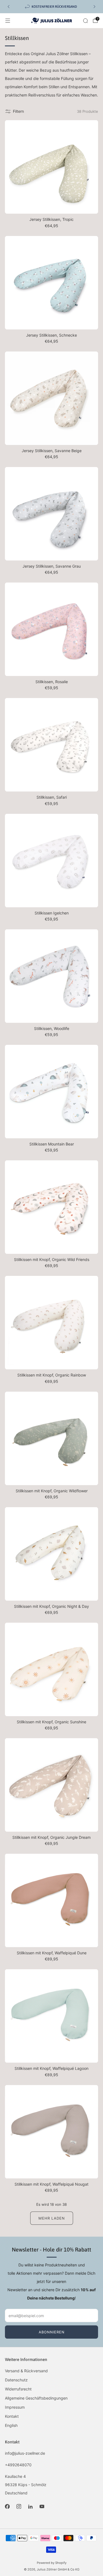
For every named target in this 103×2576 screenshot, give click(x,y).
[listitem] (51, 7)
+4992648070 (18, 2465)
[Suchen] (85, 21)
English (11, 2425)
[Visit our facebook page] (7, 2506)
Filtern (18, 111)
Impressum (15, 2407)
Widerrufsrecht (18, 2389)
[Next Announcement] (94, 7)
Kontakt (12, 2416)
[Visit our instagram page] (19, 2506)
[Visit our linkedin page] (30, 2506)
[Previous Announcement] (9, 7)
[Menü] (8, 21)
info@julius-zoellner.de (25, 2453)
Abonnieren (52, 2332)
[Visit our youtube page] (42, 2506)
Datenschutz (16, 2380)
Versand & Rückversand (26, 2371)
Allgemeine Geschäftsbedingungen (36, 2398)
